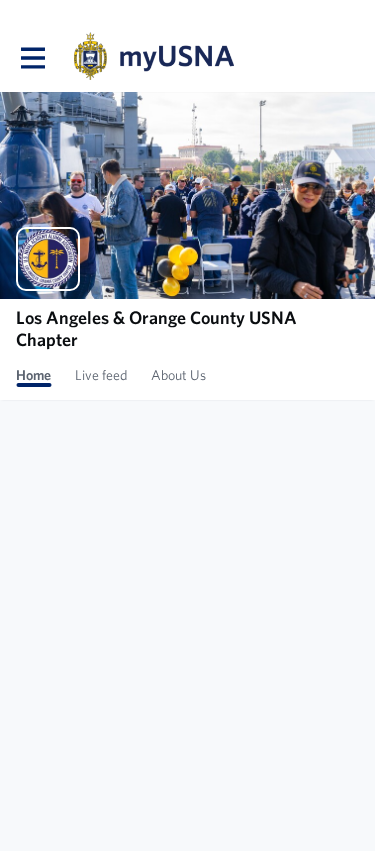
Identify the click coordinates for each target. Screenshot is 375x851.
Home (33, 375)
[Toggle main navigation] (32, 57)
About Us (178, 375)
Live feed (101, 375)
